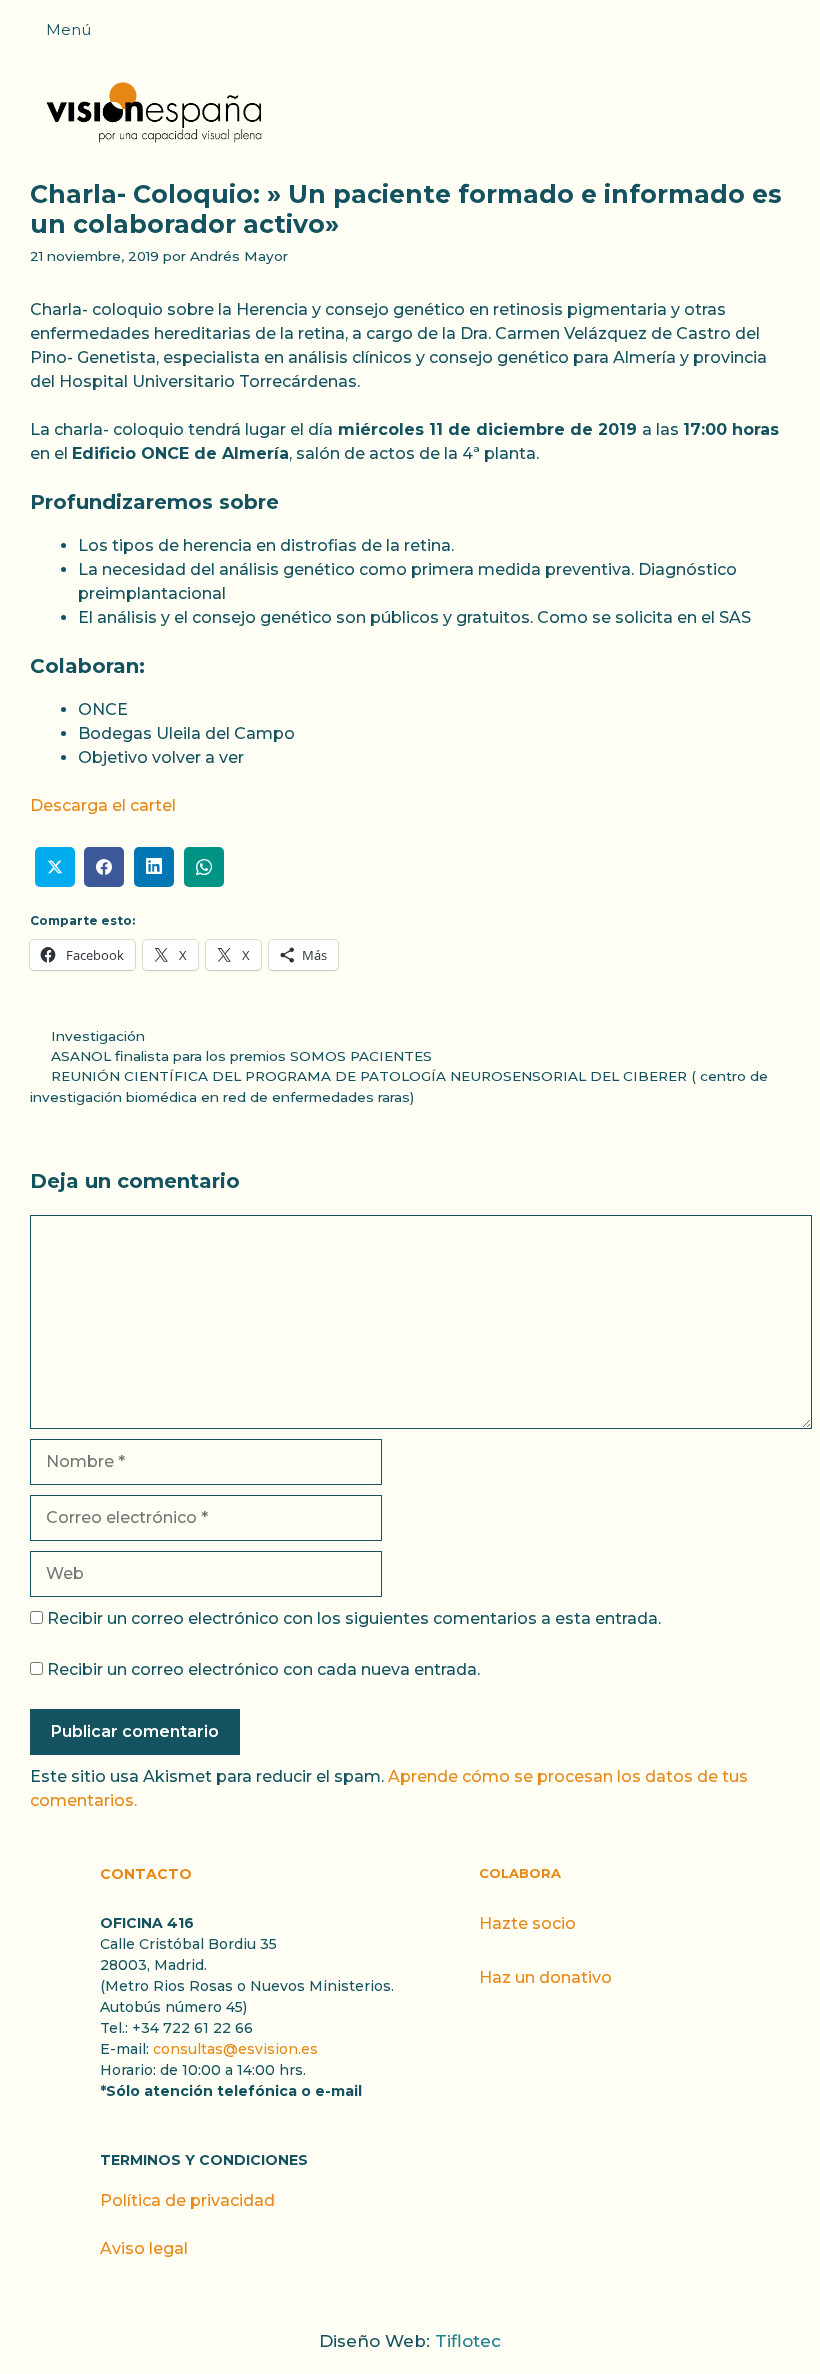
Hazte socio (527, 1923)
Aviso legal (144, 2248)
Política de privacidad (187, 2200)
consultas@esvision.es (235, 2049)
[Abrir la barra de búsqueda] (795, 36)
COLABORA (520, 1873)
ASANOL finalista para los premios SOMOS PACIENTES (241, 1056)
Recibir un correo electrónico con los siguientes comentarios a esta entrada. (354, 1618)
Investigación (98, 1036)
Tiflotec (468, 2341)
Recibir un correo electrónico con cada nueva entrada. (263, 1669)
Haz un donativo (545, 1977)
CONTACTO (146, 1874)
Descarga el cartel (103, 805)
